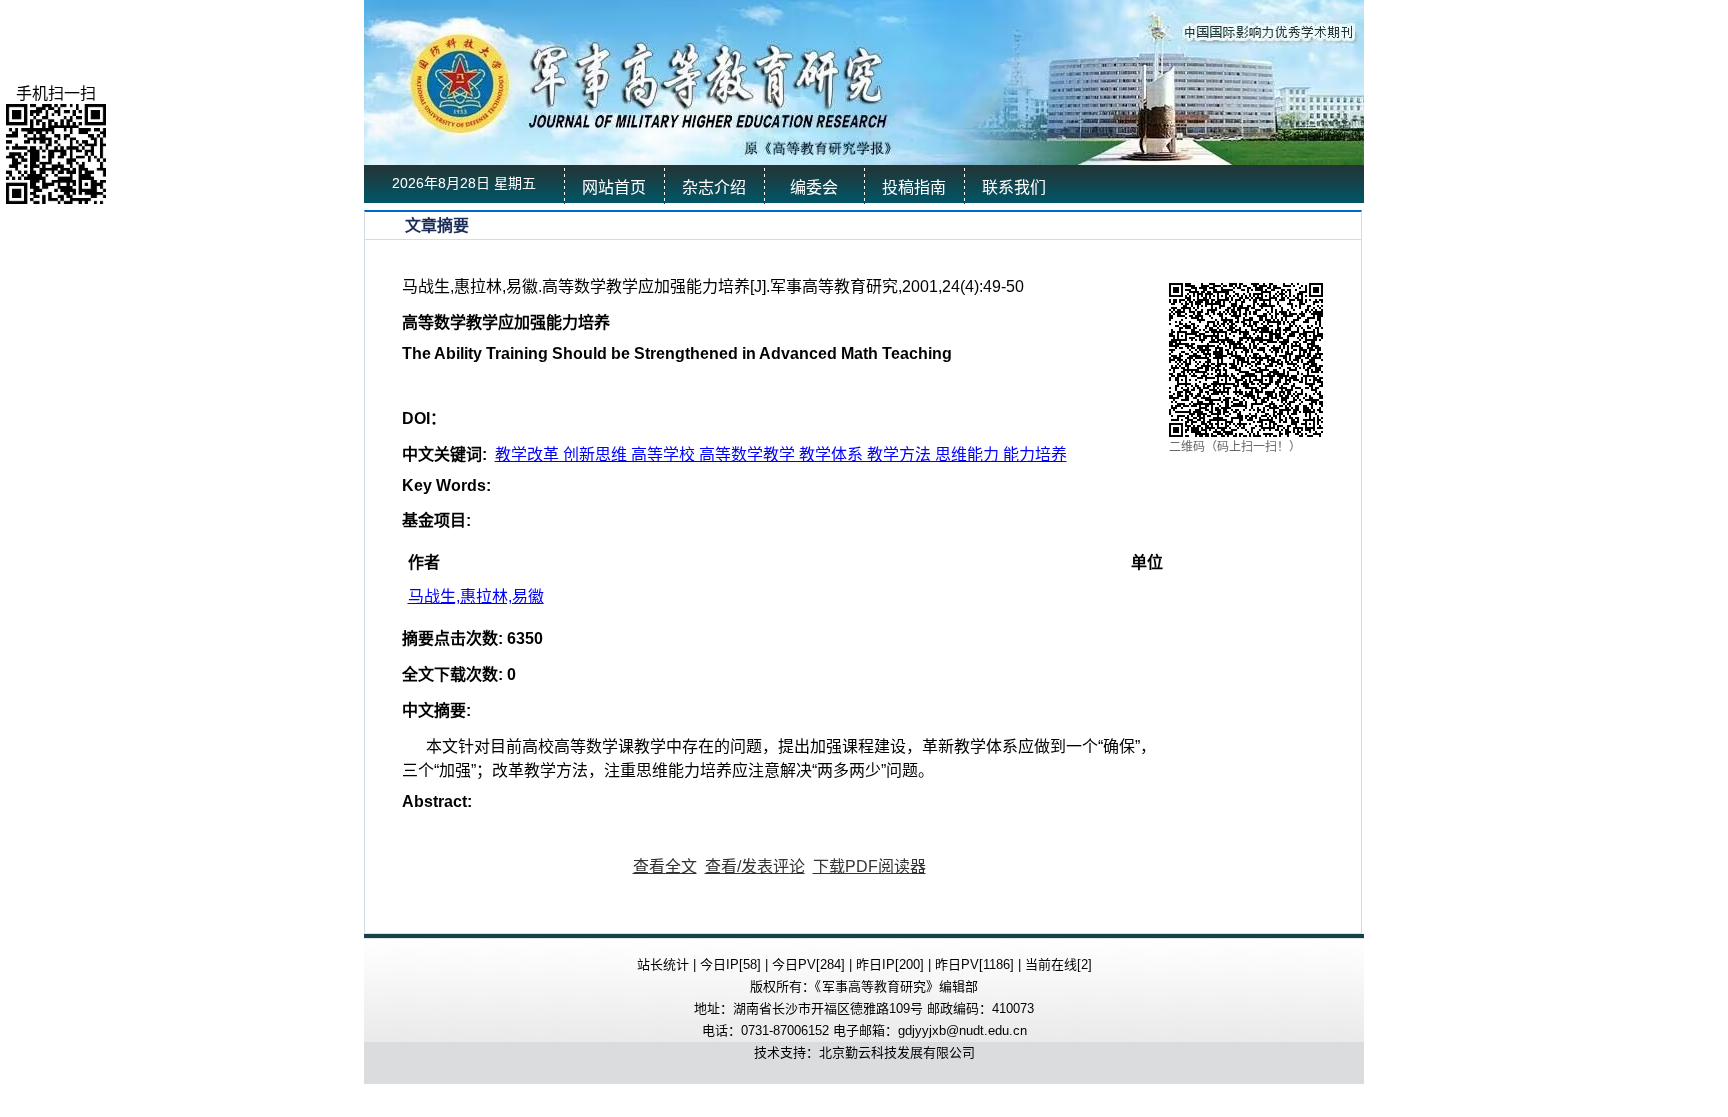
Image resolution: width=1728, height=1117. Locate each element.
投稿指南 (914, 187)
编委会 (814, 187)
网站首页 (614, 187)
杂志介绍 (714, 187)
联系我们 (1014, 187)
